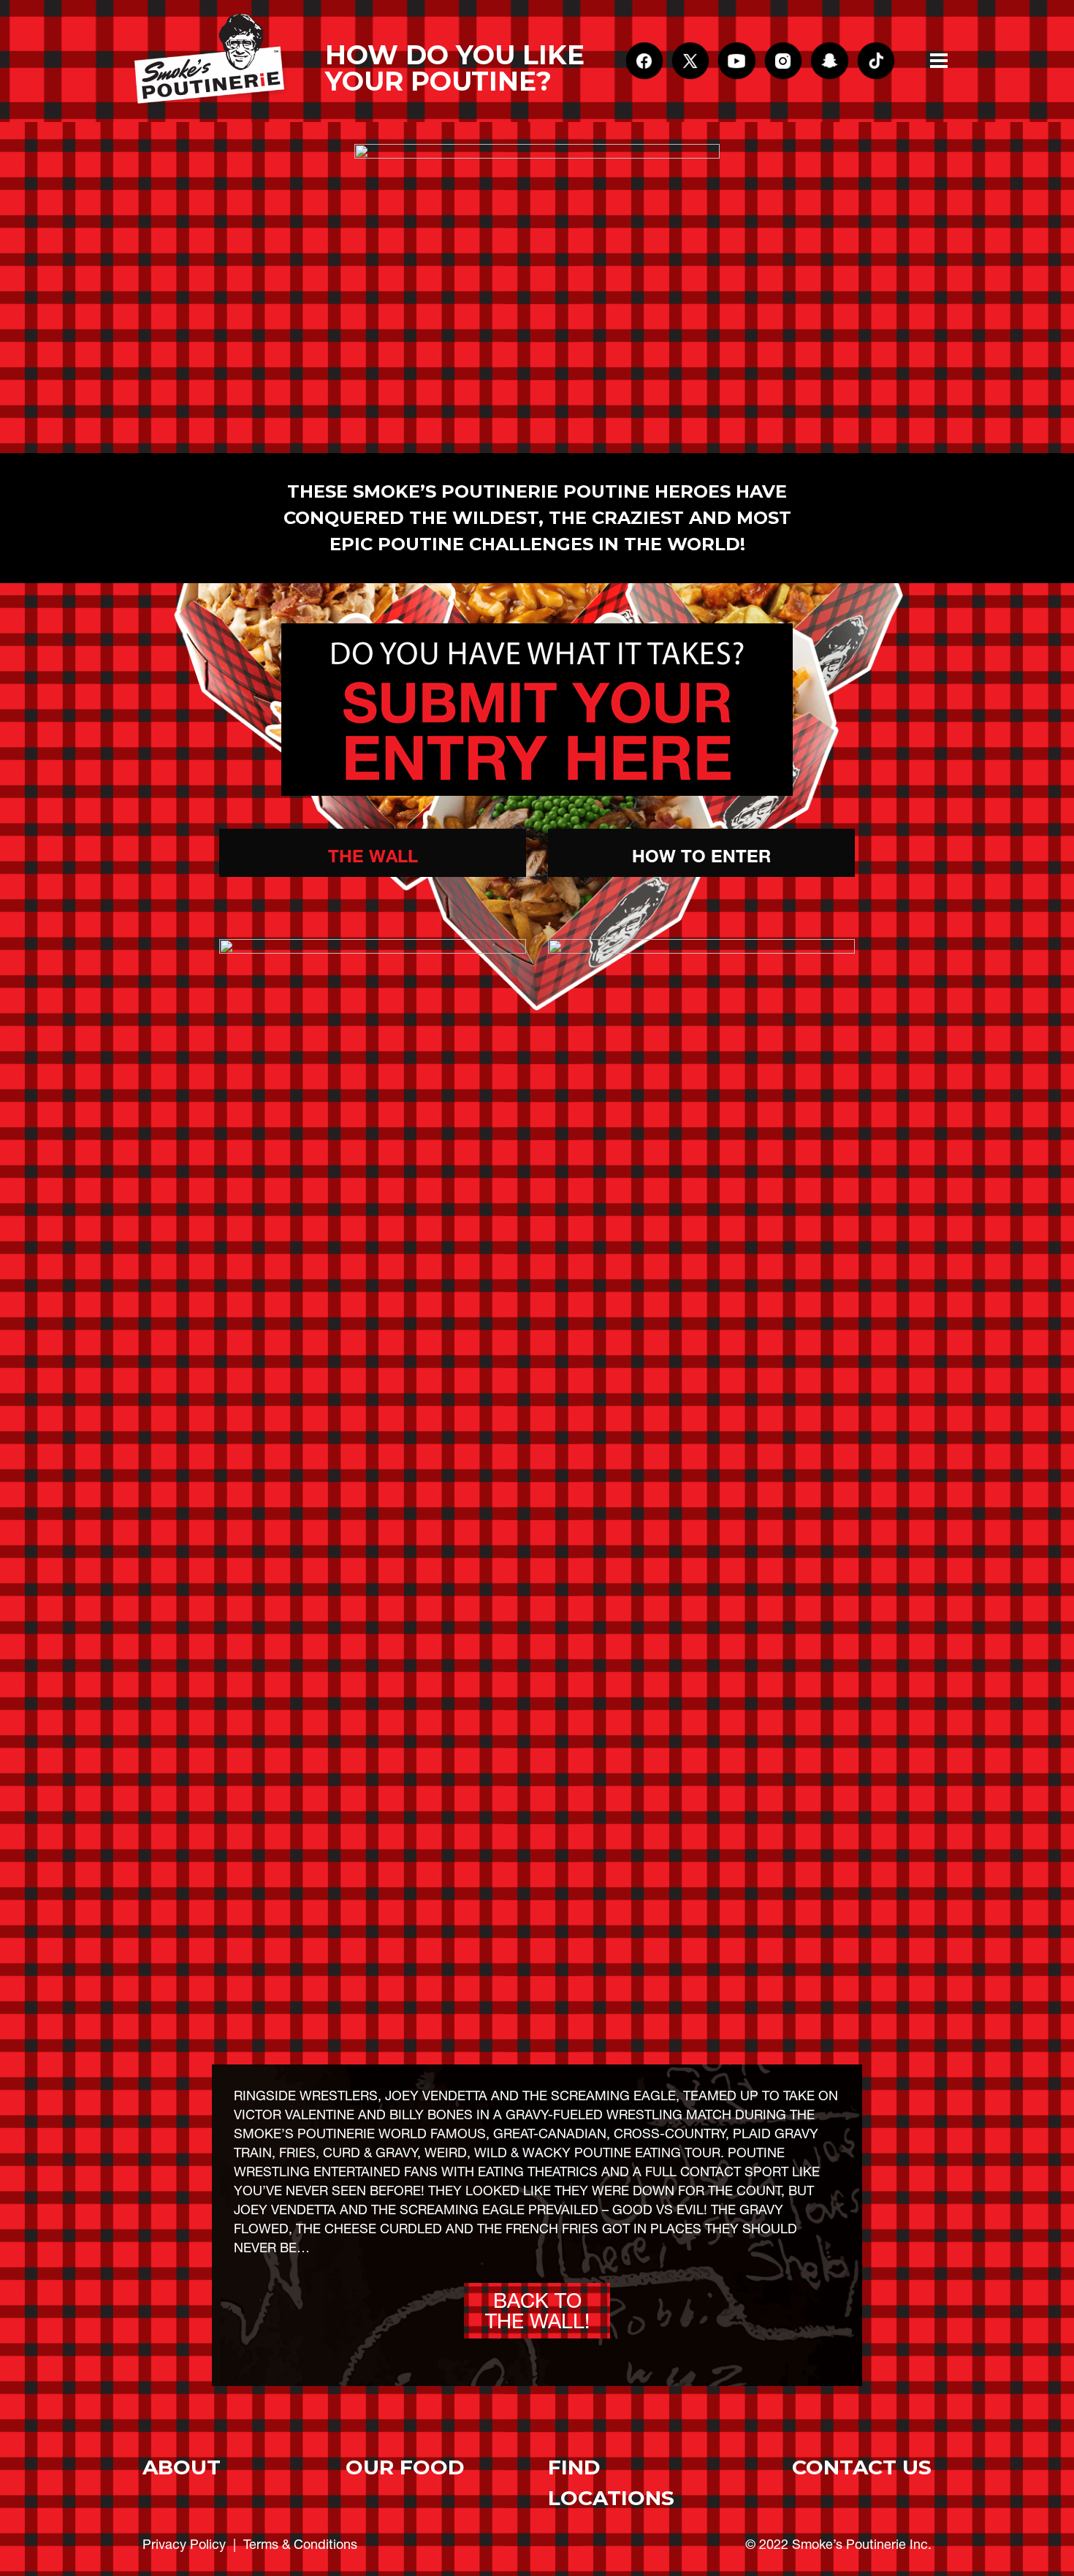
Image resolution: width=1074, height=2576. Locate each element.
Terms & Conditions (300, 2544)
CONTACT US (862, 2467)
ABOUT (182, 2467)
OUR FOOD (405, 2467)
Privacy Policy (184, 2544)
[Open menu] (939, 61)
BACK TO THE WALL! (537, 2311)
